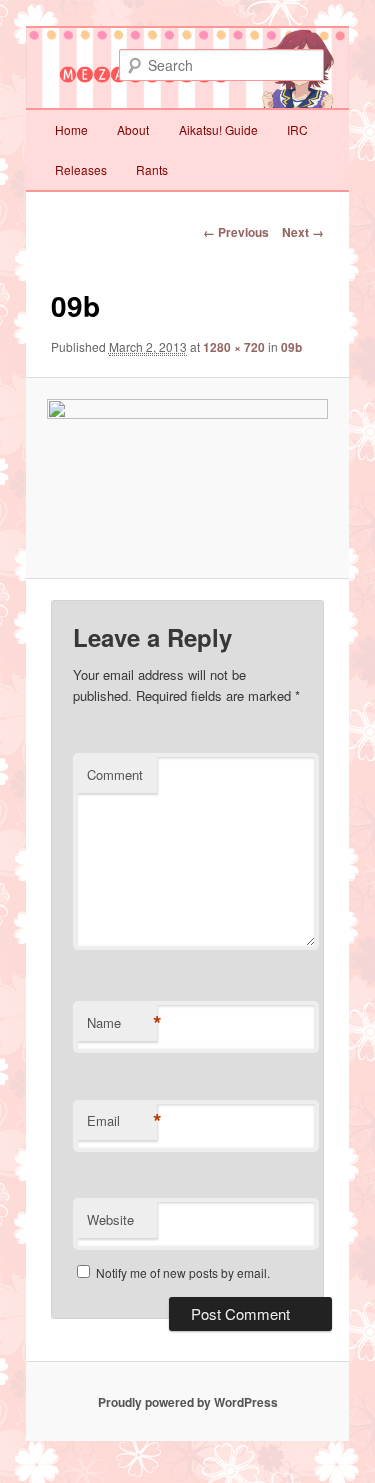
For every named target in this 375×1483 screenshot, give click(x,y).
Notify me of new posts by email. (183, 1272)
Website (110, 1219)
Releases (81, 169)
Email (122, 1121)
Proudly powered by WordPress (188, 1402)
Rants (152, 169)
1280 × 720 (234, 347)
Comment (115, 774)
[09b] (187, 478)
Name (122, 1023)
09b (291, 347)
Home (71, 129)
